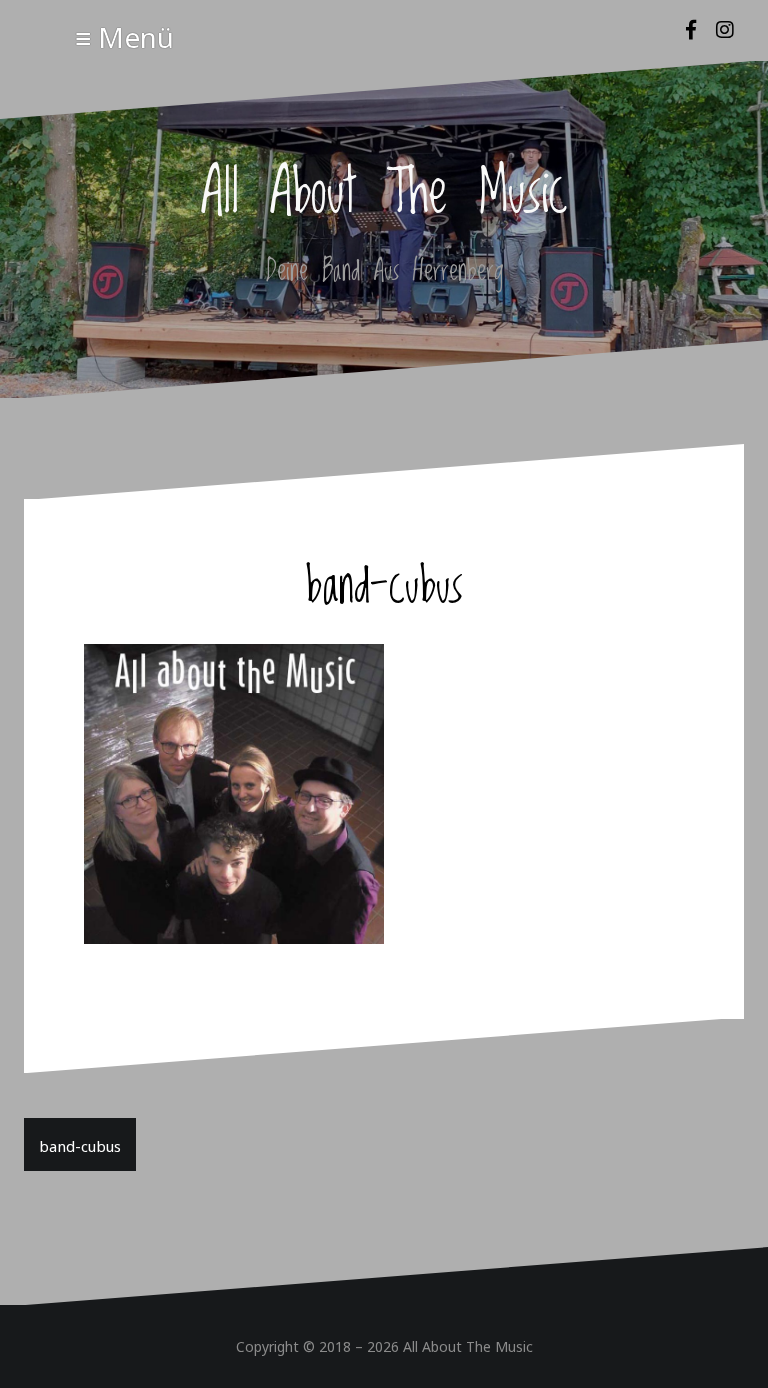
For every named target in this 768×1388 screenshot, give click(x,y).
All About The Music (384, 193)
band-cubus (80, 1144)
